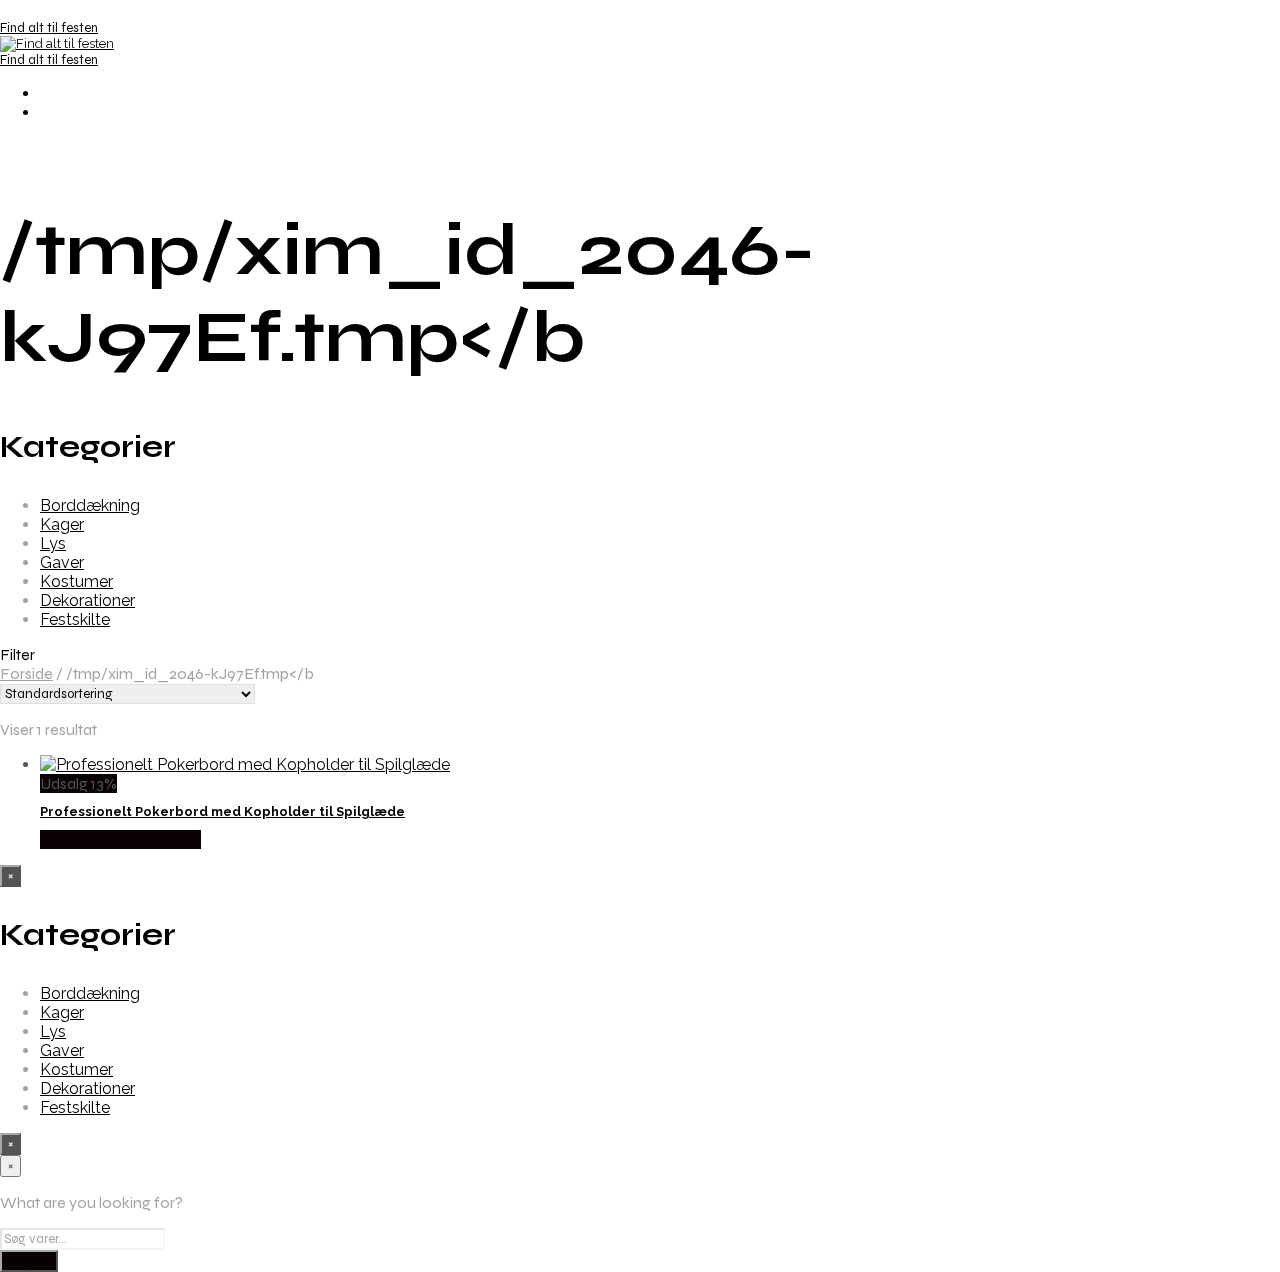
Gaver (62, 562)
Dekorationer (87, 600)
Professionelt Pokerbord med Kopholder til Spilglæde (222, 811)
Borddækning (90, 505)
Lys (53, 543)
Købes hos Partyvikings (120, 839)
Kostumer (76, 581)
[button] (640, 654)
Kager (62, 524)
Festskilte (75, 619)
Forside (26, 673)
